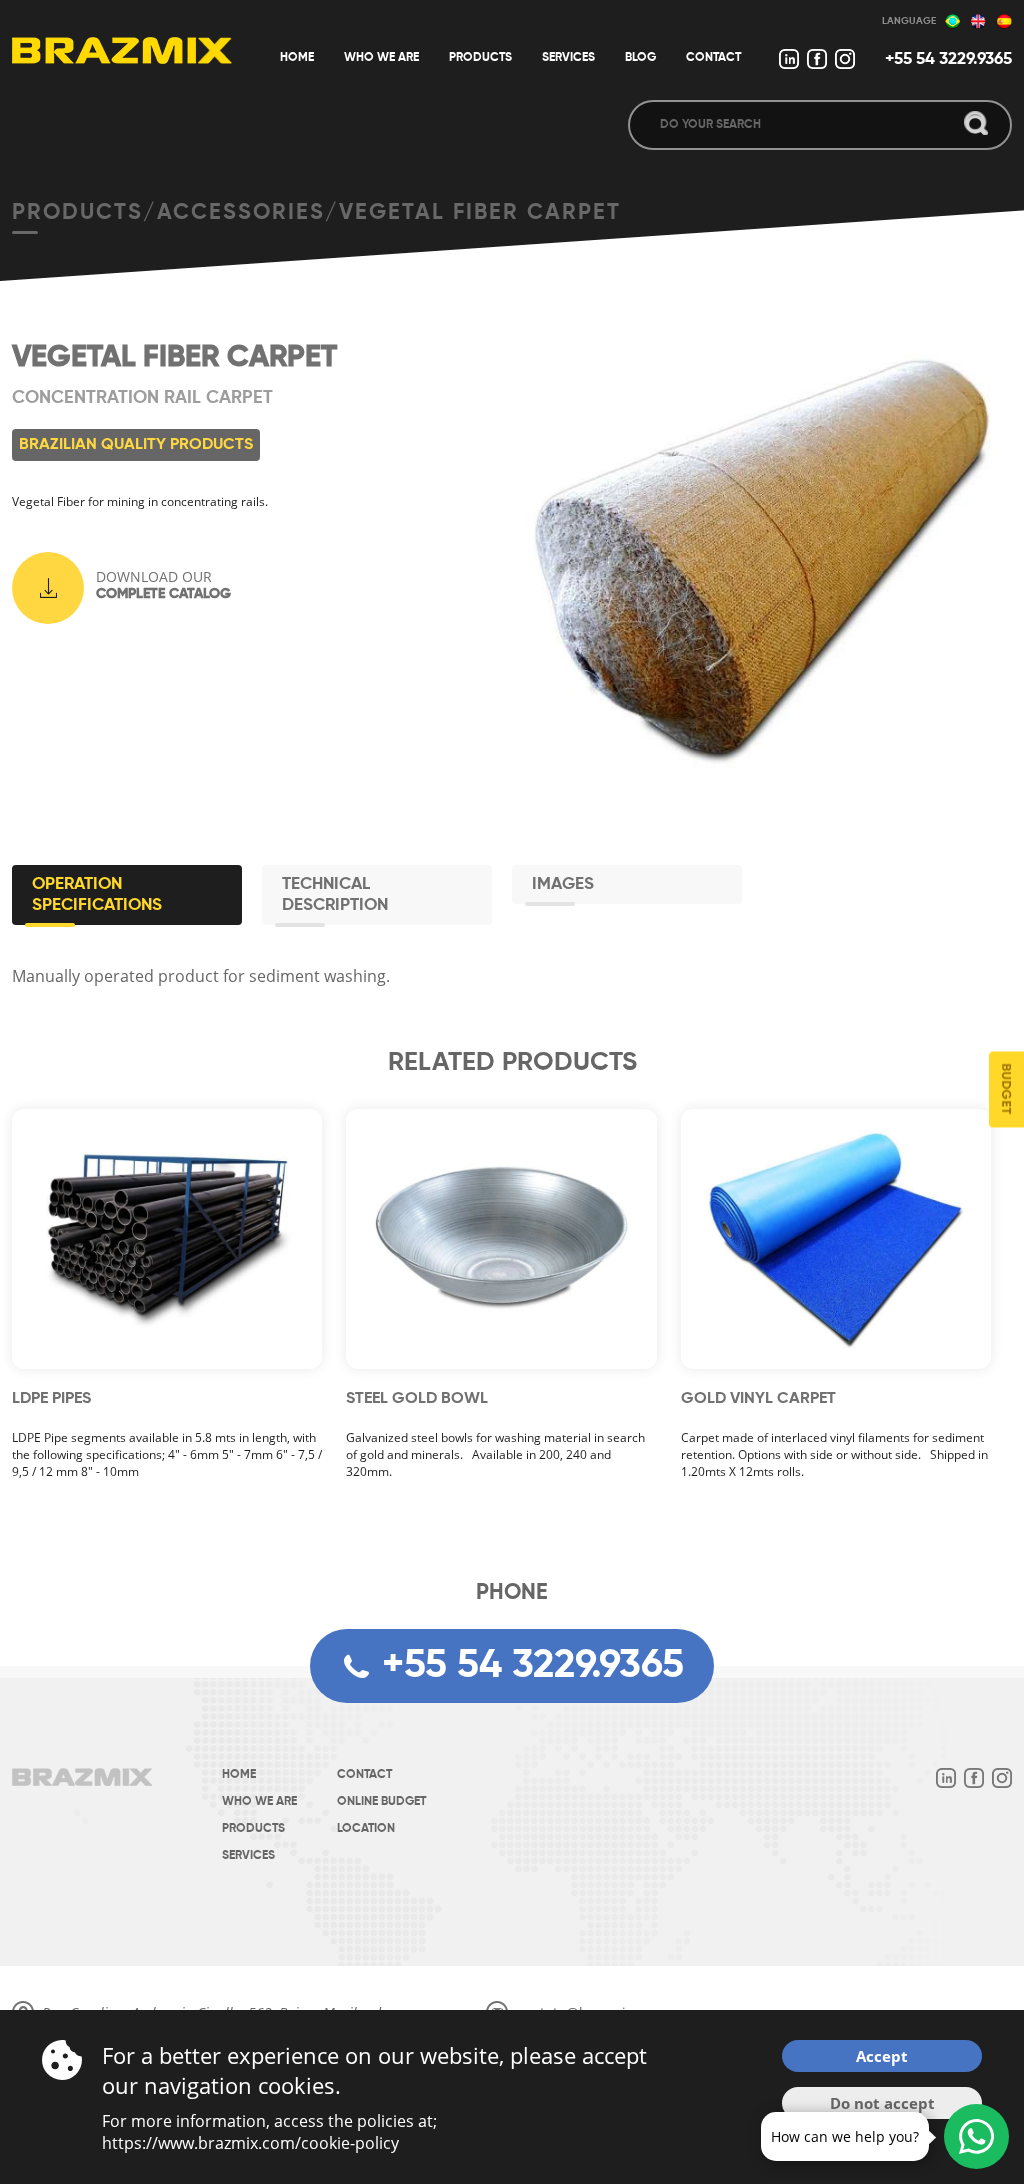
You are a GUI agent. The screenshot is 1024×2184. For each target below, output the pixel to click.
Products (253, 1829)
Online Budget (381, 1802)
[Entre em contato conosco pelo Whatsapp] (976, 2136)
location (366, 1829)
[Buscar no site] (976, 125)
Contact (364, 1775)
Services (248, 1856)
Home (239, 1775)
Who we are (259, 1802)
